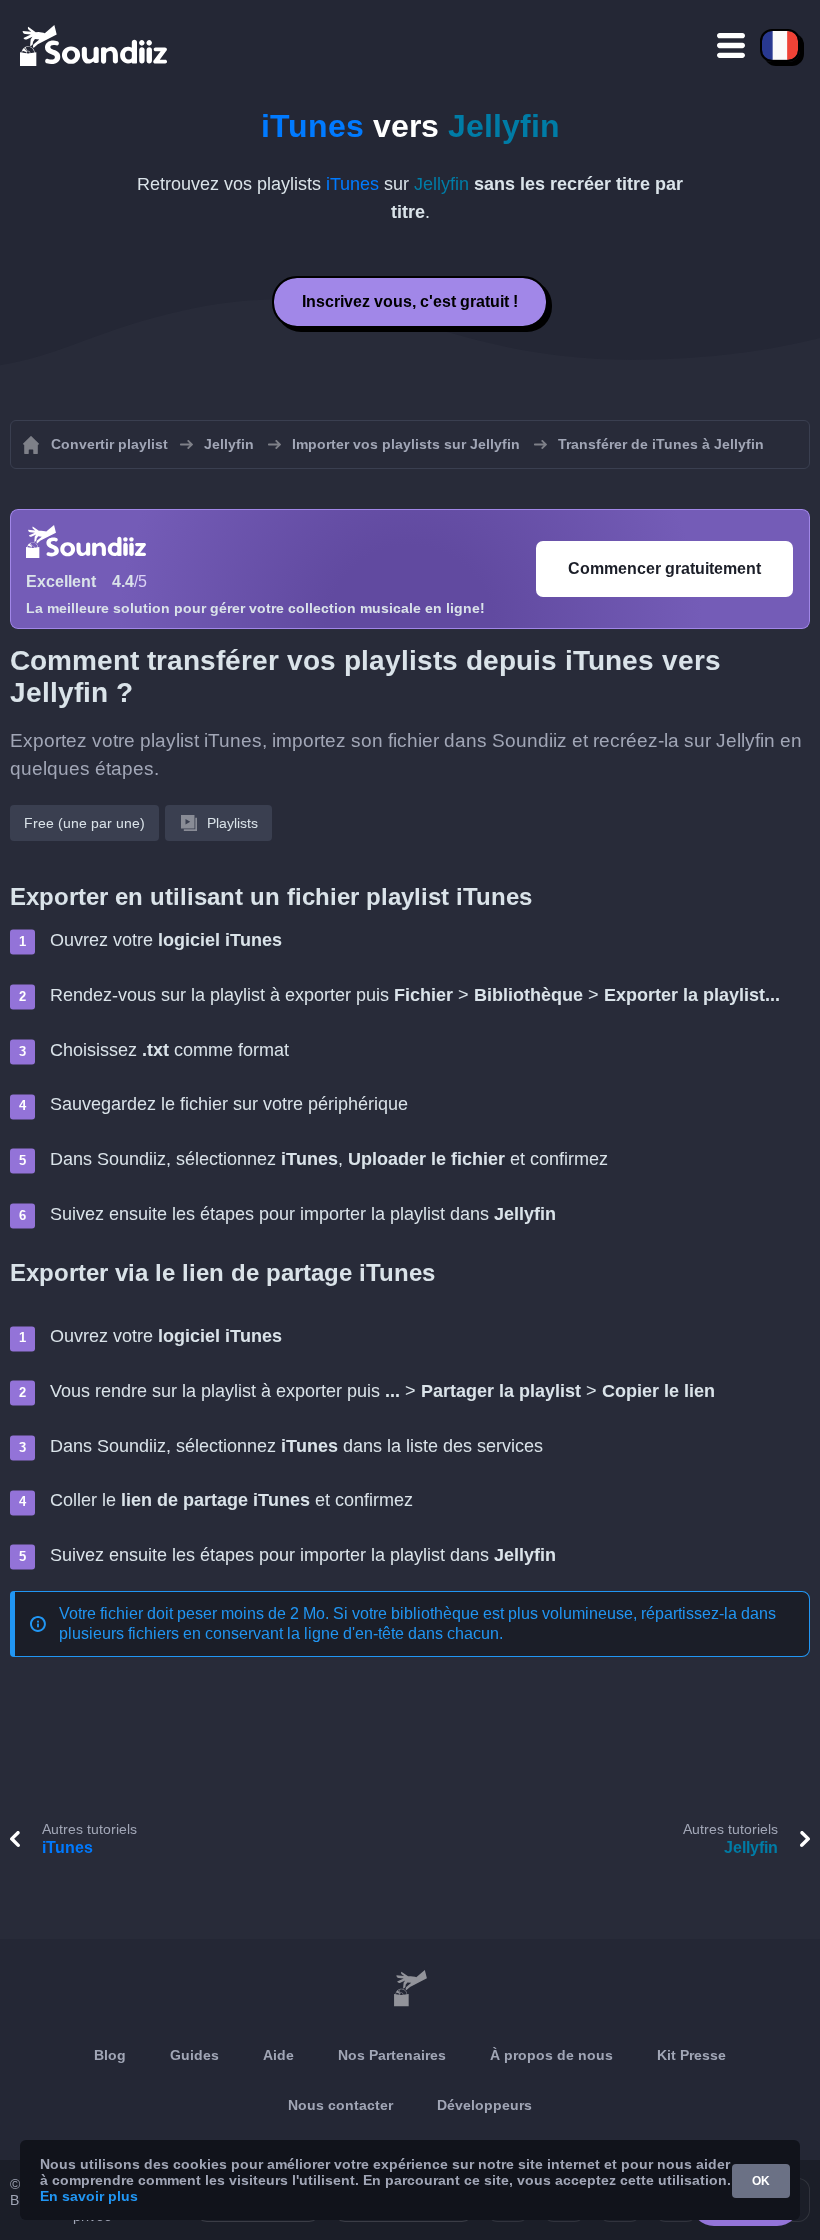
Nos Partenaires (392, 2055)
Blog (110, 2055)
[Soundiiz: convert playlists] (410, 1989)
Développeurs (484, 2105)
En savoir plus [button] (89, 2196)
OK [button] (761, 2181)
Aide (278, 2055)
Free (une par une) (84, 823)
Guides (194, 2055)
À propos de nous (551, 2055)
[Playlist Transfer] (95, 45)
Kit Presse (691, 2055)
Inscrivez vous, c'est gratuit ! (410, 301)
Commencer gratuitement (664, 568)
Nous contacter (340, 2105)
